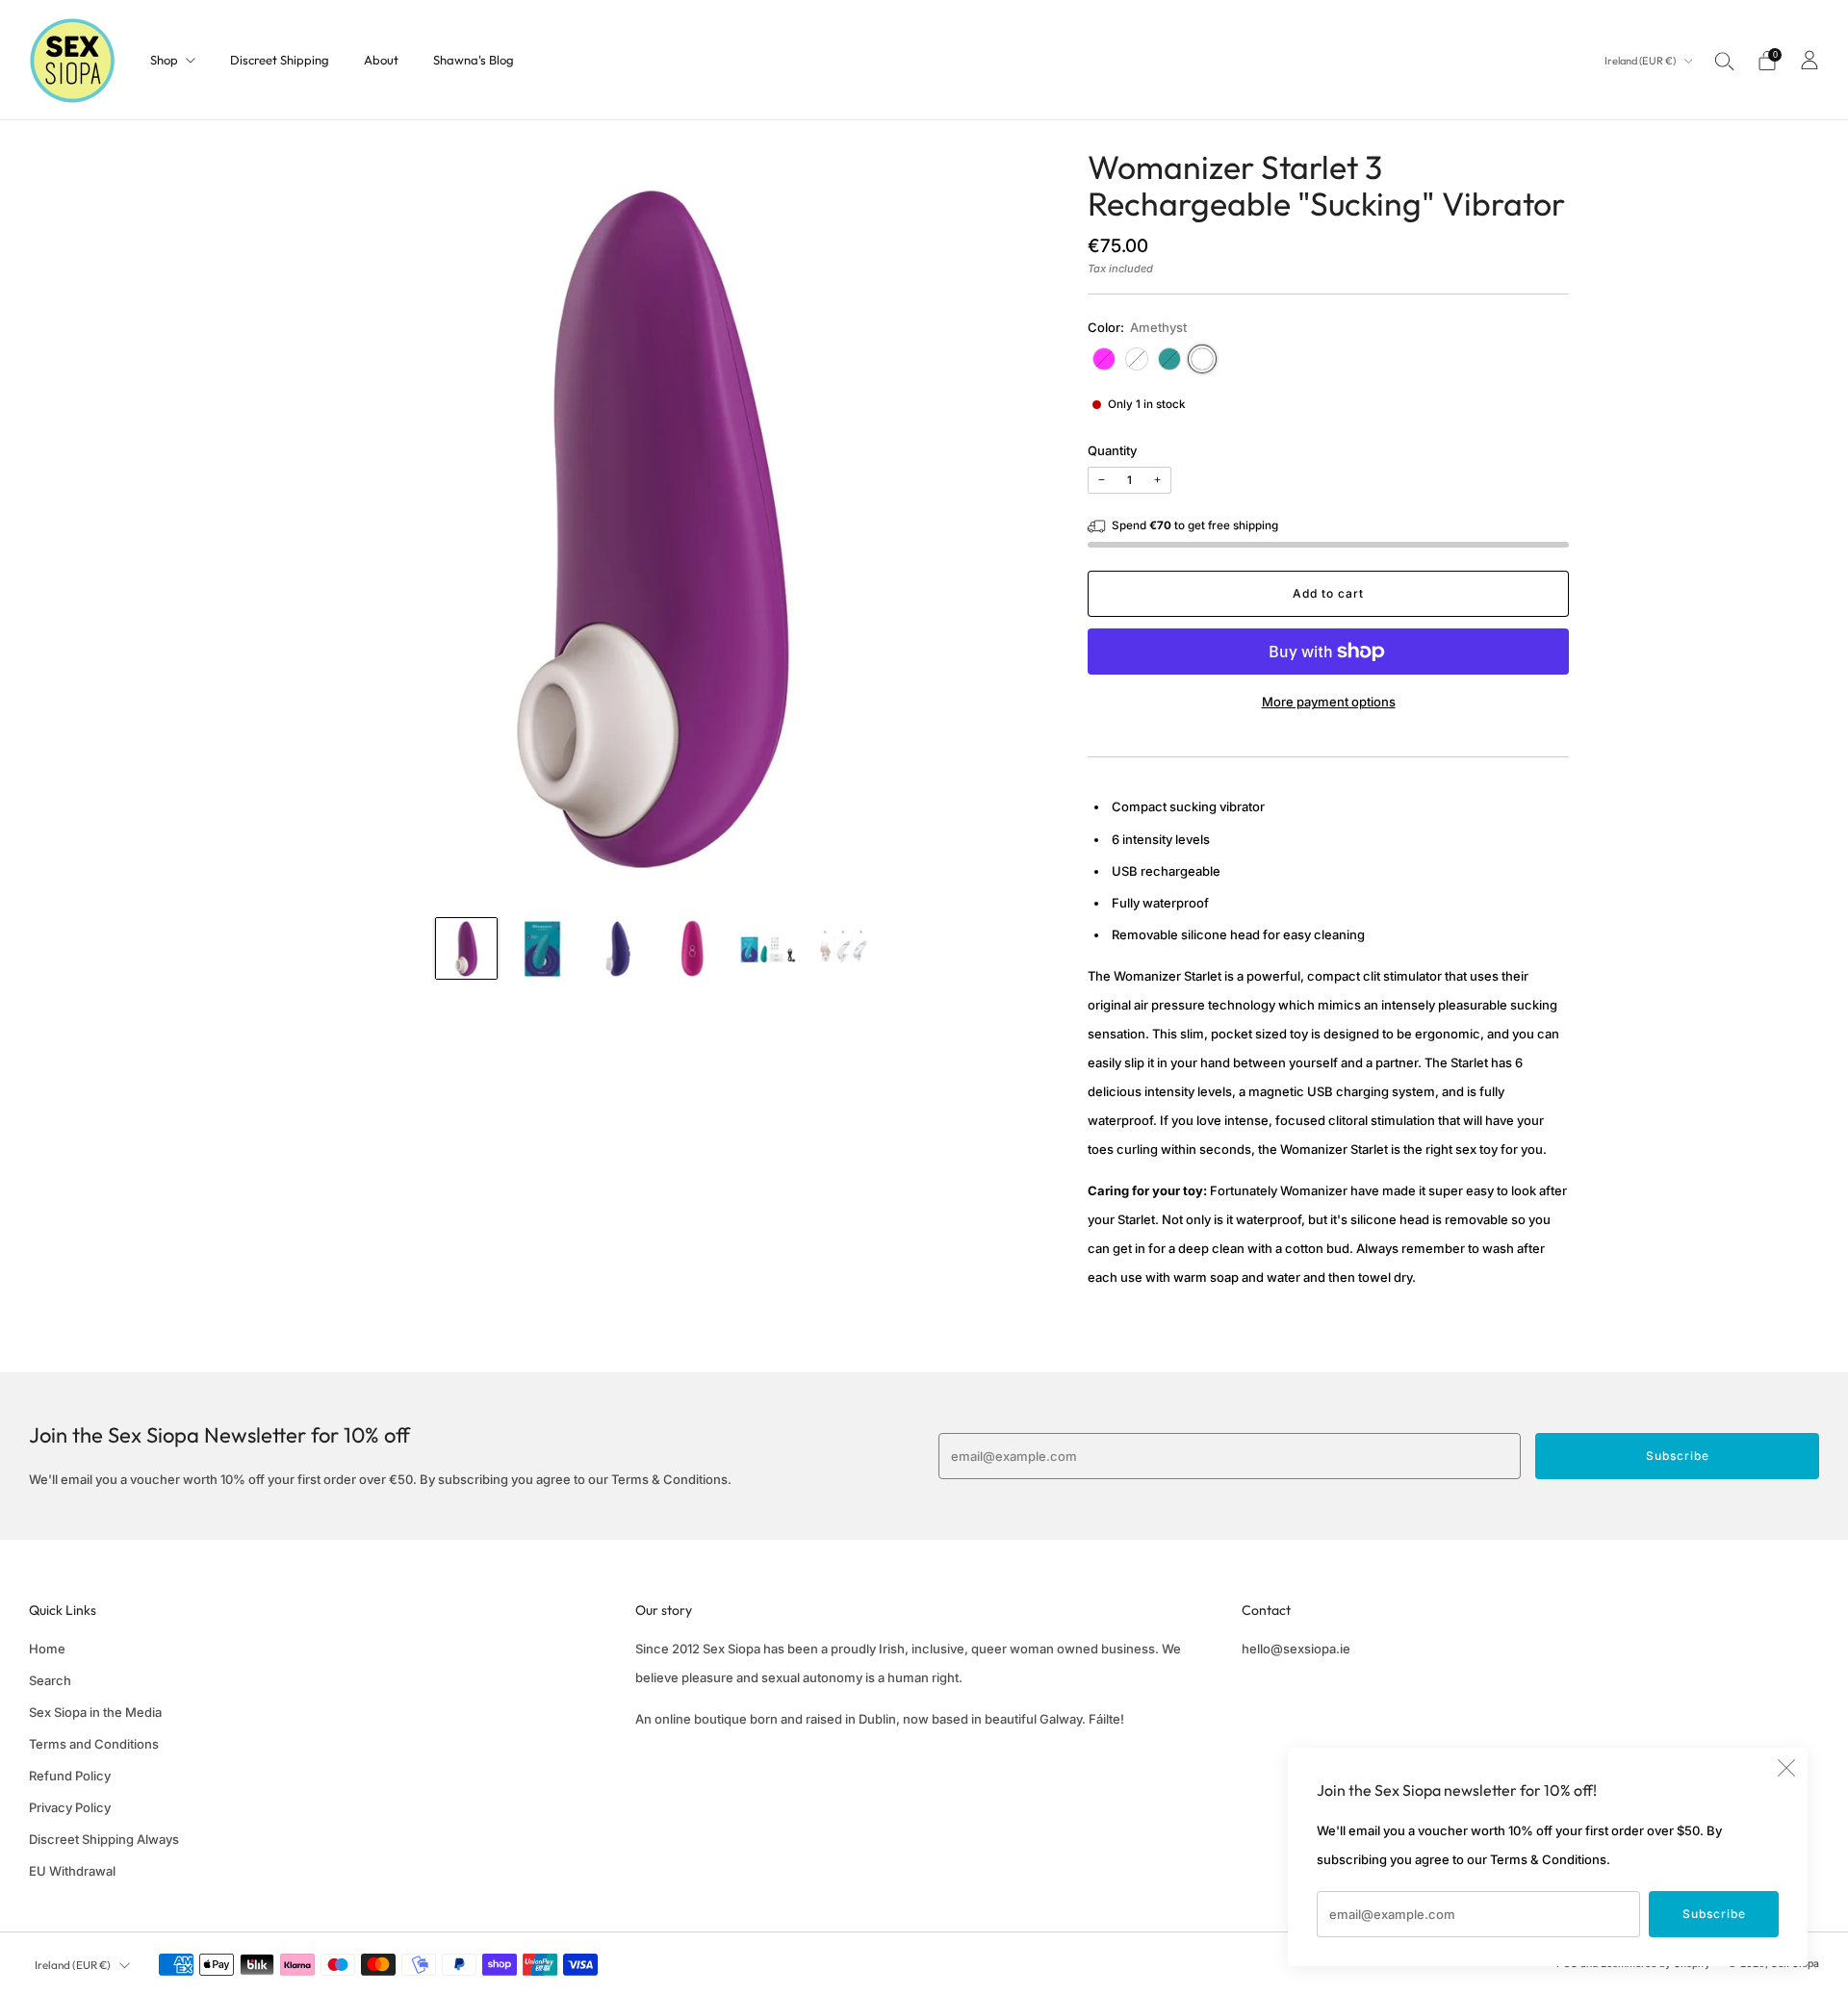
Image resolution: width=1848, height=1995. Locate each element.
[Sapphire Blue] (1137, 359)
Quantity (1112, 450)
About (381, 60)
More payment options (1329, 702)
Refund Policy (70, 1776)
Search (50, 1680)
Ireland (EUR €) (1641, 61)
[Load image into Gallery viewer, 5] (768, 948)
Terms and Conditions (94, 1744)
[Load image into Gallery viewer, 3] (616, 948)
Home (47, 1649)
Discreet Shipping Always (104, 1839)
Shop (164, 60)
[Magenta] (1104, 359)
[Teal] (1169, 359)
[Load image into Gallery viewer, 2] (541, 948)
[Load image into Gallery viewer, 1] (466, 948)
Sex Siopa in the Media (95, 1712)
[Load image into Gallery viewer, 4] (693, 948)
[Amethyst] (1202, 359)
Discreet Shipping (280, 60)
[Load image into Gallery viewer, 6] (843, 948)
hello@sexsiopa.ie (1296, 1649)
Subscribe (1714, 1914)
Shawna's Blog (474, 60)
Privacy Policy (70, 1807)
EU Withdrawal (72, 1871)
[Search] (1725, 61)
